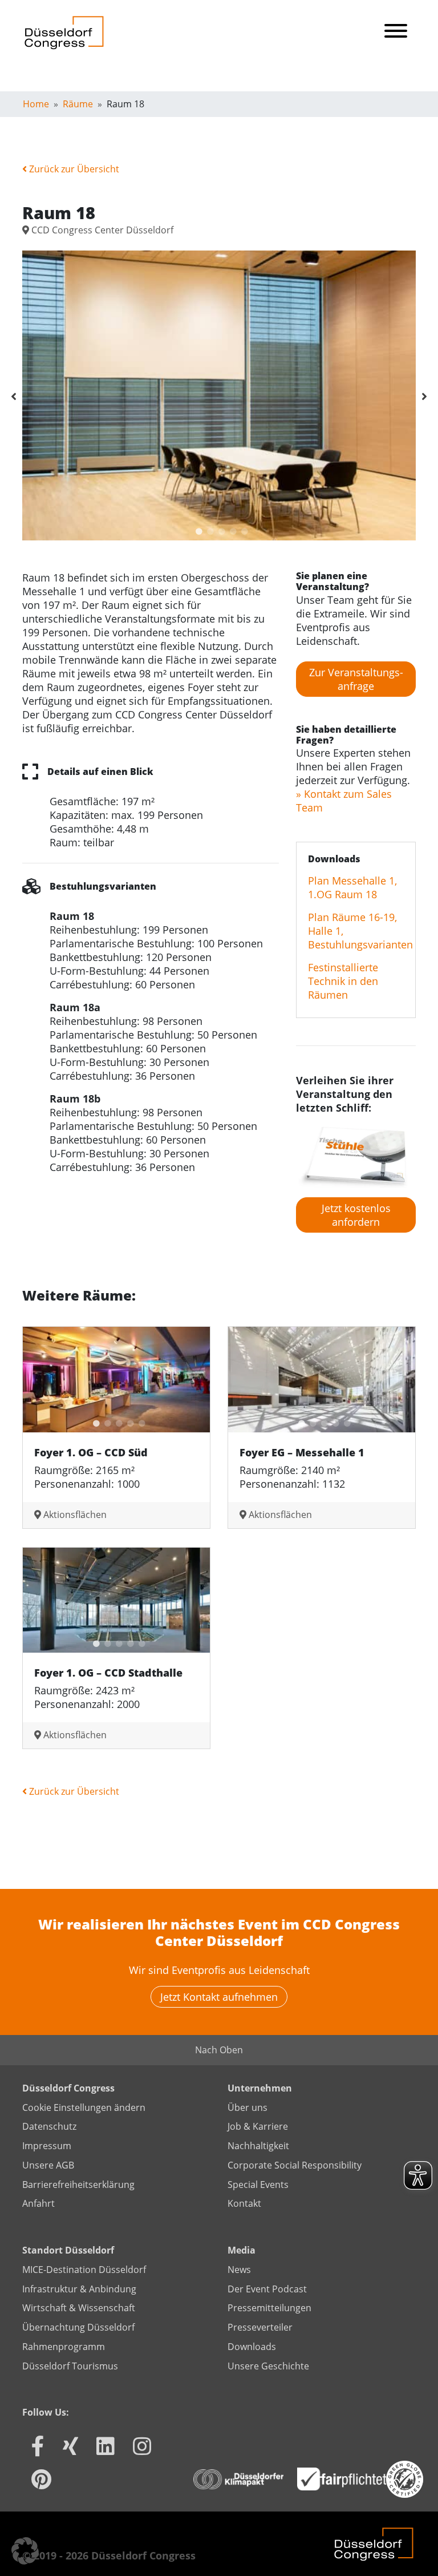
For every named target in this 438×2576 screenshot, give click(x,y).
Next (424, 397)
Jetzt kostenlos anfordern (356, 1215)
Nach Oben (219, 2050)
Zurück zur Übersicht (73, 169)
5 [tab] (242, 529)
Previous (14, 397)
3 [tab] (219, 529)
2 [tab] (208, 529)
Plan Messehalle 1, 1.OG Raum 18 (352, 887)
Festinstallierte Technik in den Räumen (343, 981)
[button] (25, 2551)
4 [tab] (230, 529)
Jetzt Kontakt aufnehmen (219, 1997)
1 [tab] (196, 529)
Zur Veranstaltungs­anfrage (356, 679)
